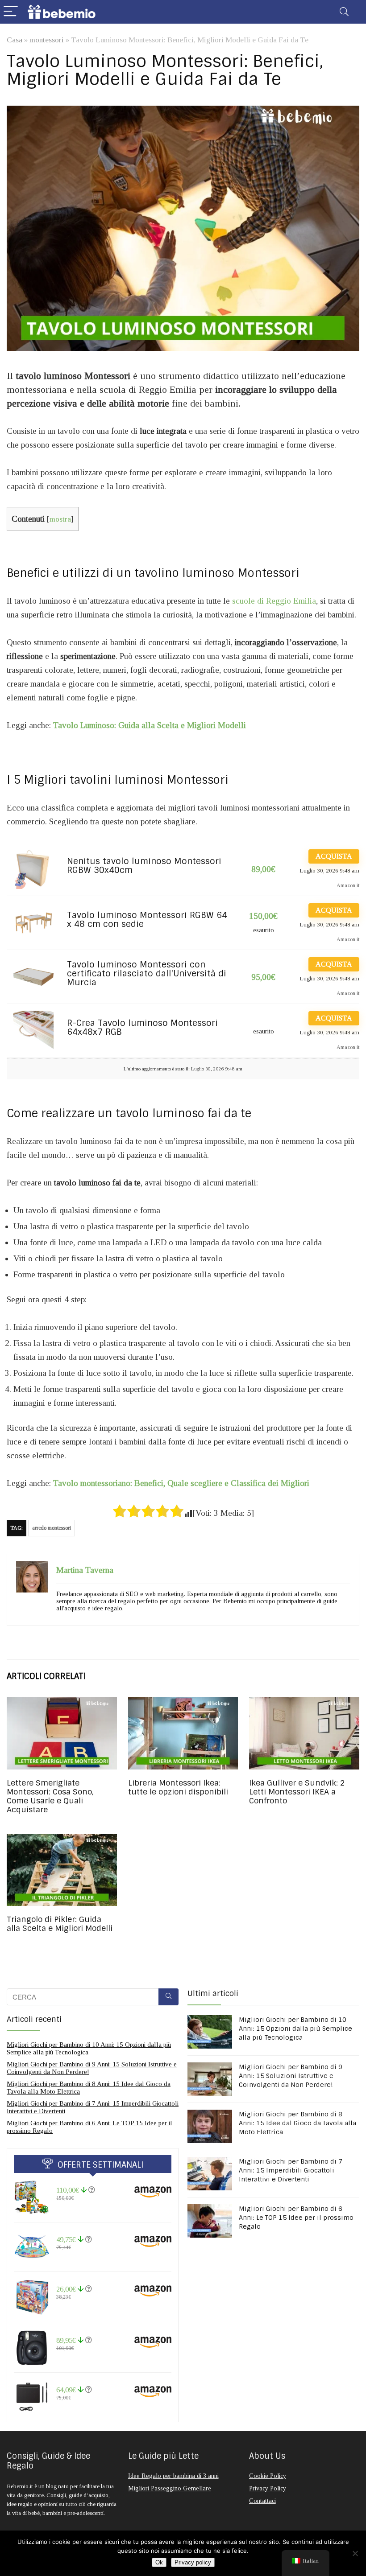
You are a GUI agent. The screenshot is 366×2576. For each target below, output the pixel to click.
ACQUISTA (334, 856)
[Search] (344, 12)
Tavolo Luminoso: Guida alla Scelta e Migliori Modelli (150, 725)
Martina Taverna (85, 1570)
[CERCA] (168, 1997)
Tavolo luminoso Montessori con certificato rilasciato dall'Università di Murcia (147, 974)
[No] (355, 2553)
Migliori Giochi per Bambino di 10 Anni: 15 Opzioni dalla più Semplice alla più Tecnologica (295, 2029)
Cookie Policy (268, 2476)
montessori (47, 40)
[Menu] (11, 12)
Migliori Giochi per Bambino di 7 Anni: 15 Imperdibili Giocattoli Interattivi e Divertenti (291, 2170)
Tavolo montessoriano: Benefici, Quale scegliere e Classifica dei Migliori (181, 1483)
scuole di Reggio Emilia (274, 601)
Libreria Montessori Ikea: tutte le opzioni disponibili (178, 1787)
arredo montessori (52, 1528)
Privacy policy (193, 2562)
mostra (60, 519)
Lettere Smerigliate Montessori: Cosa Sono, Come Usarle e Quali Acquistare (50, 1796)
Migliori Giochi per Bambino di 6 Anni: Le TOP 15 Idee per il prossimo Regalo (296, 2218)
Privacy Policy (268, 2488)
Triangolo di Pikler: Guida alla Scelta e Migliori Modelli (60, 1924)
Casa (15, 40)
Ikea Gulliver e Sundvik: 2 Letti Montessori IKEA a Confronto (297, 1792)
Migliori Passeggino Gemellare (170, 2488)
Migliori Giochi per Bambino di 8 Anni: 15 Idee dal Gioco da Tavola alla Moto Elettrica (297, 2123)
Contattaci (262, 2501)
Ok (159, 2562)
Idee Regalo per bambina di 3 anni (173, 2476)
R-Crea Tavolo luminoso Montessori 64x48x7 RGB (142, 1028)
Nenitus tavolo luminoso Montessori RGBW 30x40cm (144, 866)
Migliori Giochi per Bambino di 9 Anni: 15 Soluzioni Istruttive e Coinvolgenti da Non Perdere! (291, 2076)
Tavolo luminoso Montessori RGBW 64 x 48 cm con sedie (147, 920)
